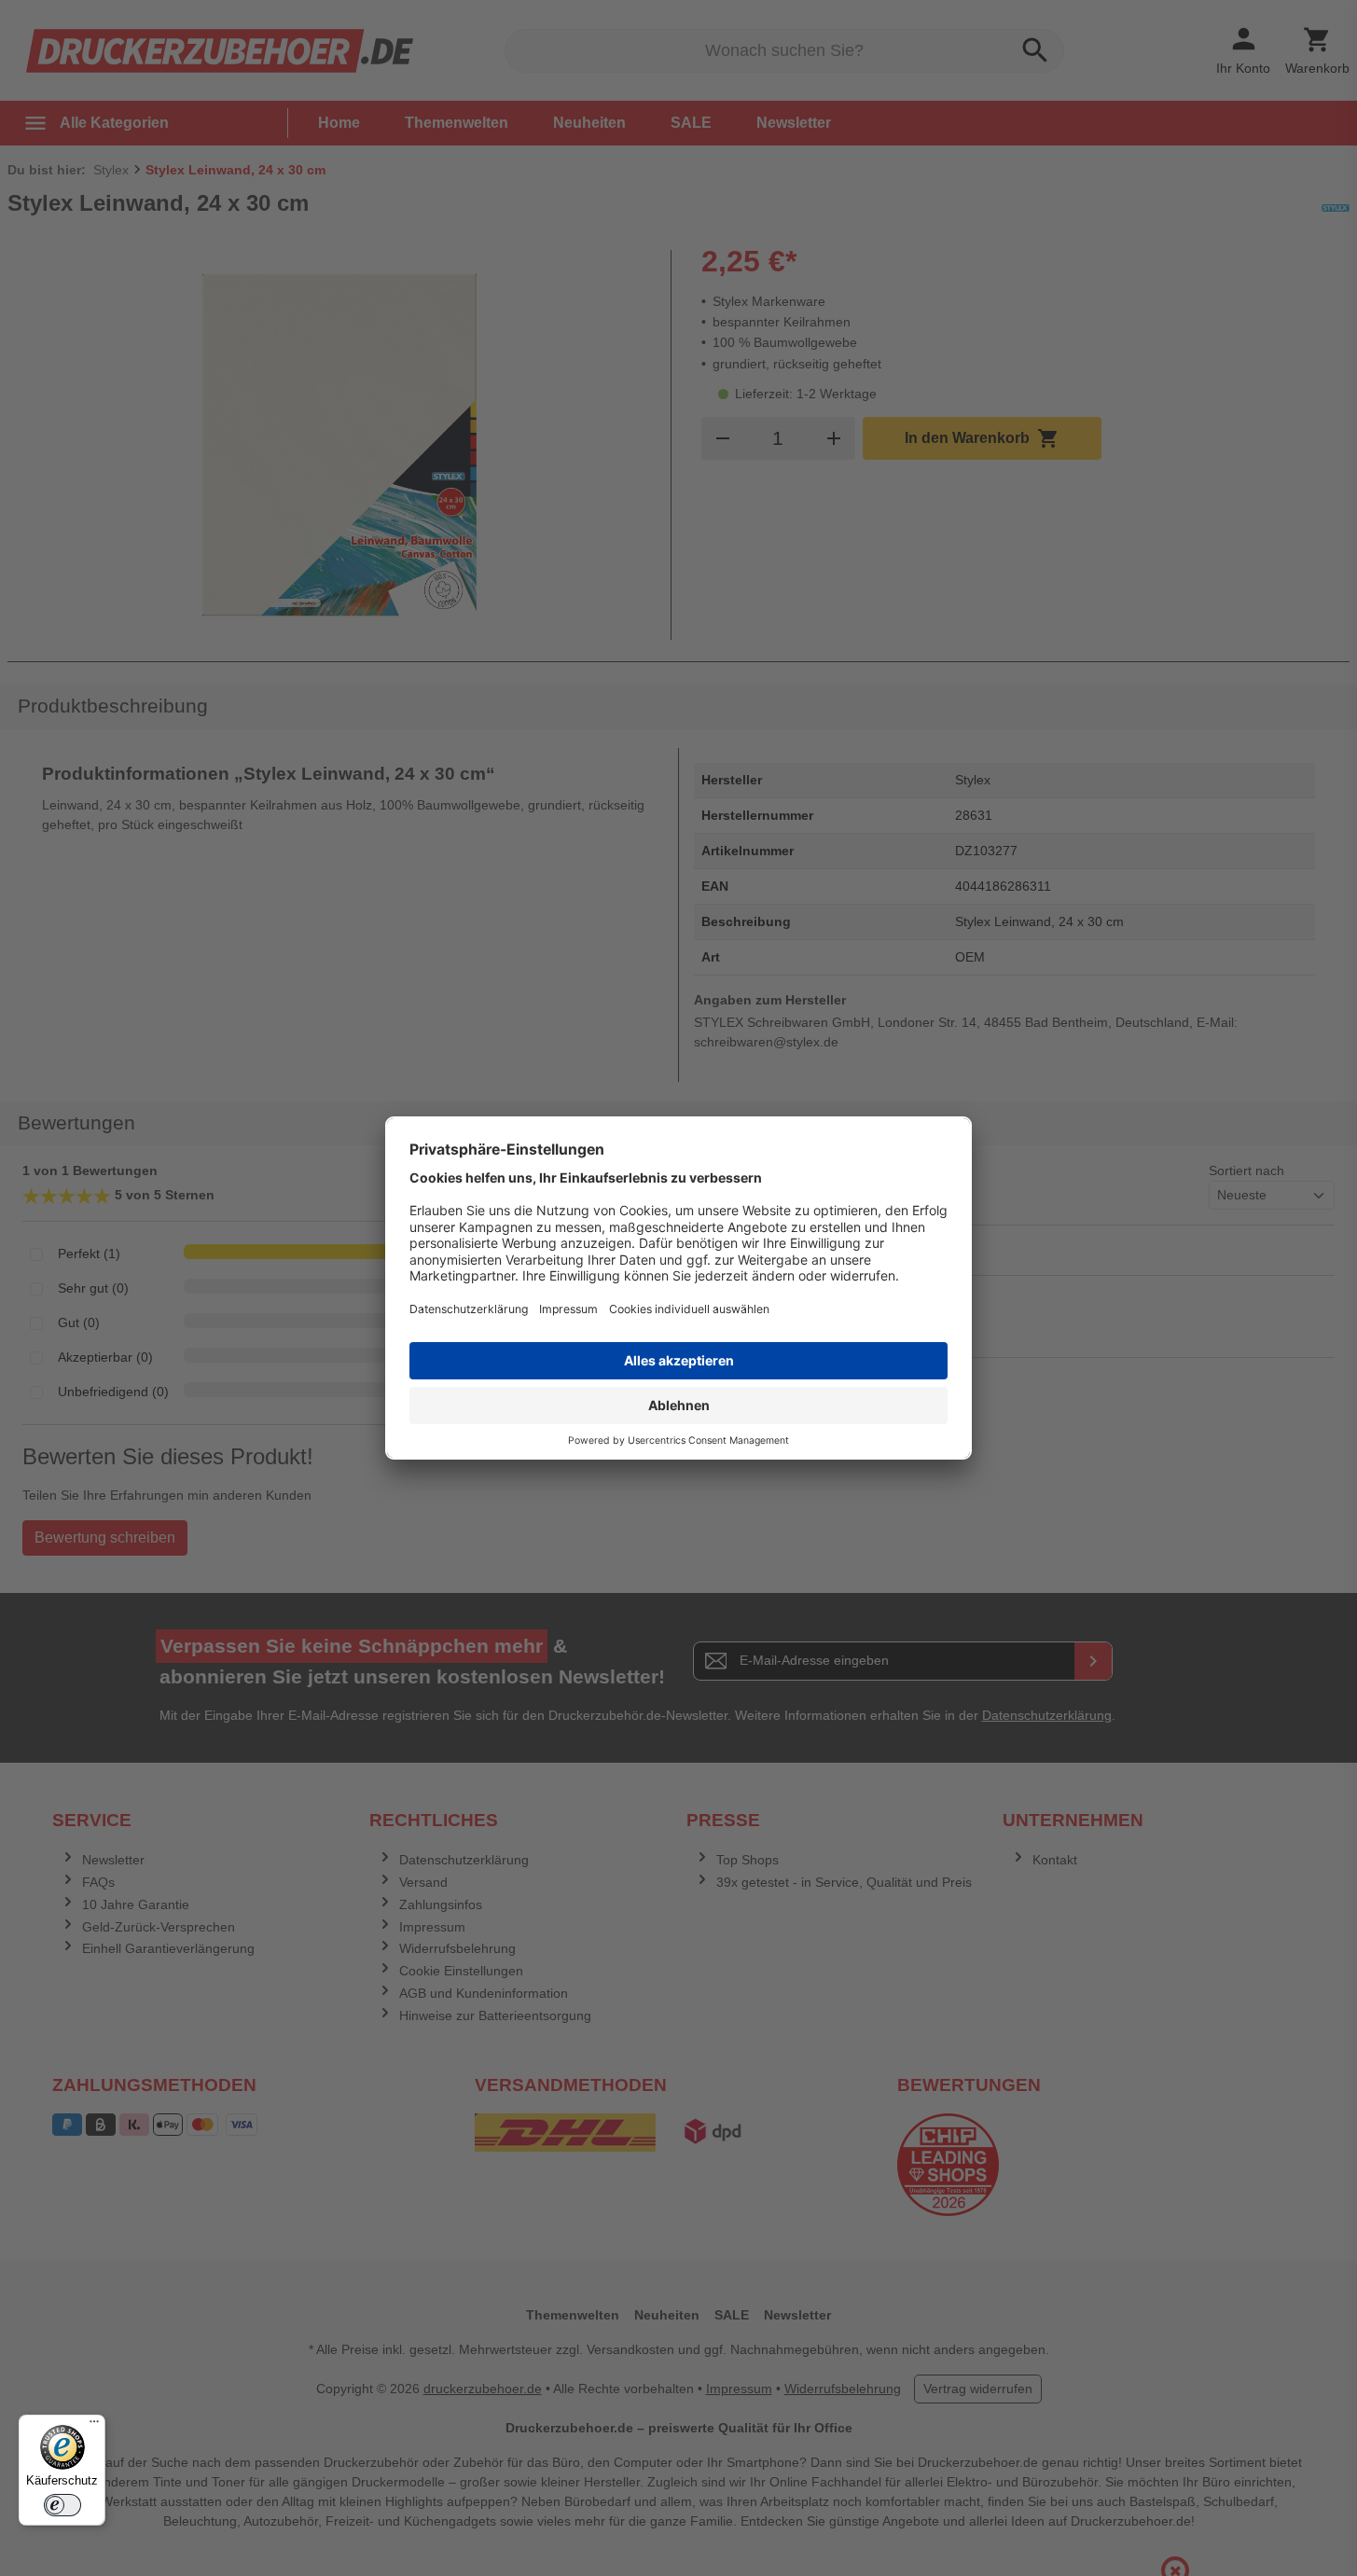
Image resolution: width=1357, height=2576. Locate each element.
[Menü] (94, 2426)
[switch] (62, 2505)
